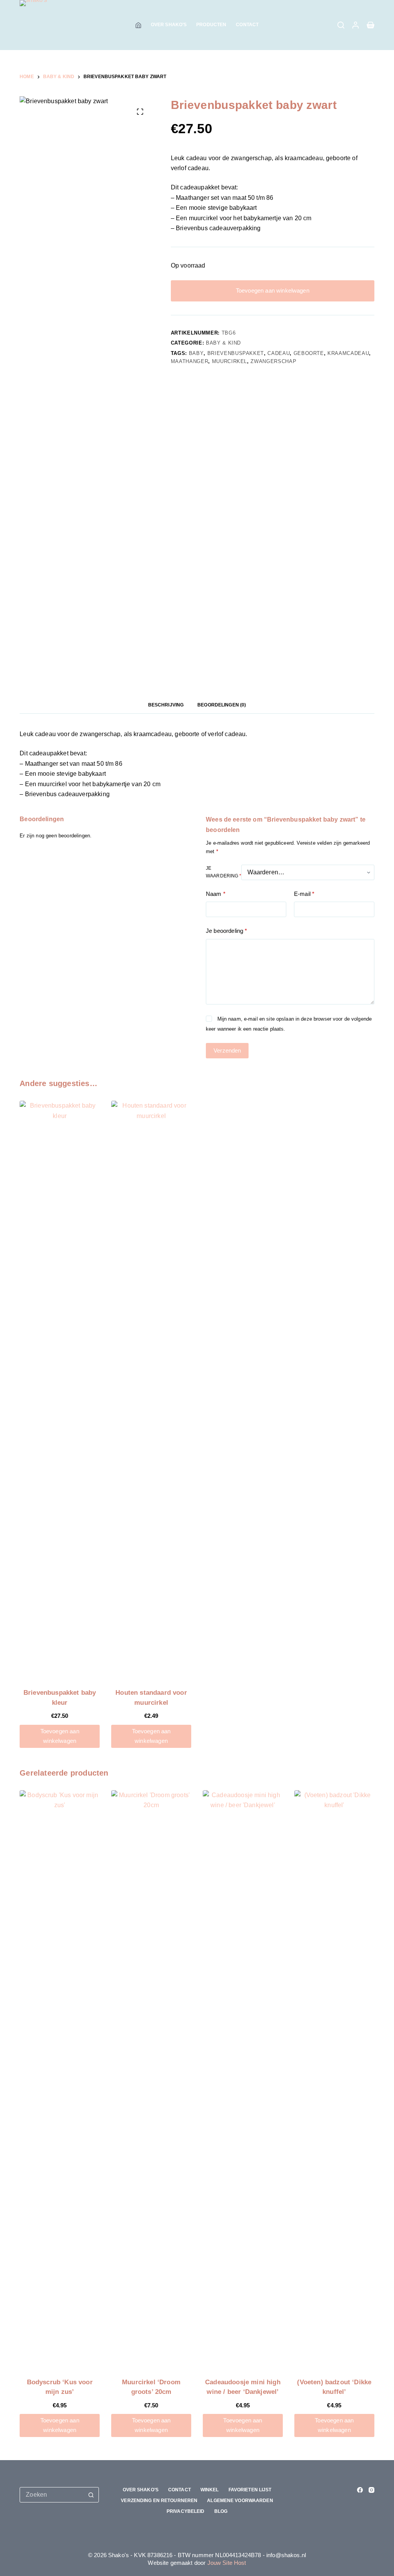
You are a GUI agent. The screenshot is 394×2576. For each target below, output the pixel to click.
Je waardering (224, 872)
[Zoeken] (341, 25)
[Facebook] (360, 2490)
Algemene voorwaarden (240, 2501)
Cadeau (279, 353)
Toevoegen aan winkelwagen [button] (60, 1736)
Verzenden (227, 1050)
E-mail (304, 894)
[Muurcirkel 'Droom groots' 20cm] (151, 2079)
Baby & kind (223, 343)
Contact (247, 25)
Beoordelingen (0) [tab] (222, 705)
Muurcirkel (230, 361)
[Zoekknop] (91, 2495)
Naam (216, 894)
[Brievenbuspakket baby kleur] (60, 1389)
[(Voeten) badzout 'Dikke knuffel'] (334, 2079)
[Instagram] (371, 2490)
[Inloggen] (356, 25)
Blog (221, 2511)
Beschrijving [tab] (166, 705)
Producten (211, 25)
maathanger (190, 361)
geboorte (309, 353)
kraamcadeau (348, 353)
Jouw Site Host (227, 2563)
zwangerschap (273, 361)
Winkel (210, 2490)
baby (196, 353)
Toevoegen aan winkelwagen (273, 290)
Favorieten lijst (250, 2490)
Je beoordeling (226, 931)
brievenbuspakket (236, 353)
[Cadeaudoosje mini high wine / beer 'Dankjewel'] (243, 2079)
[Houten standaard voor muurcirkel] (151, 1389)
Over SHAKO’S (169, 25)
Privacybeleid (186, 2511)
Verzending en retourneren (159, 2501)
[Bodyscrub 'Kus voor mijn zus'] (60, 2079)
